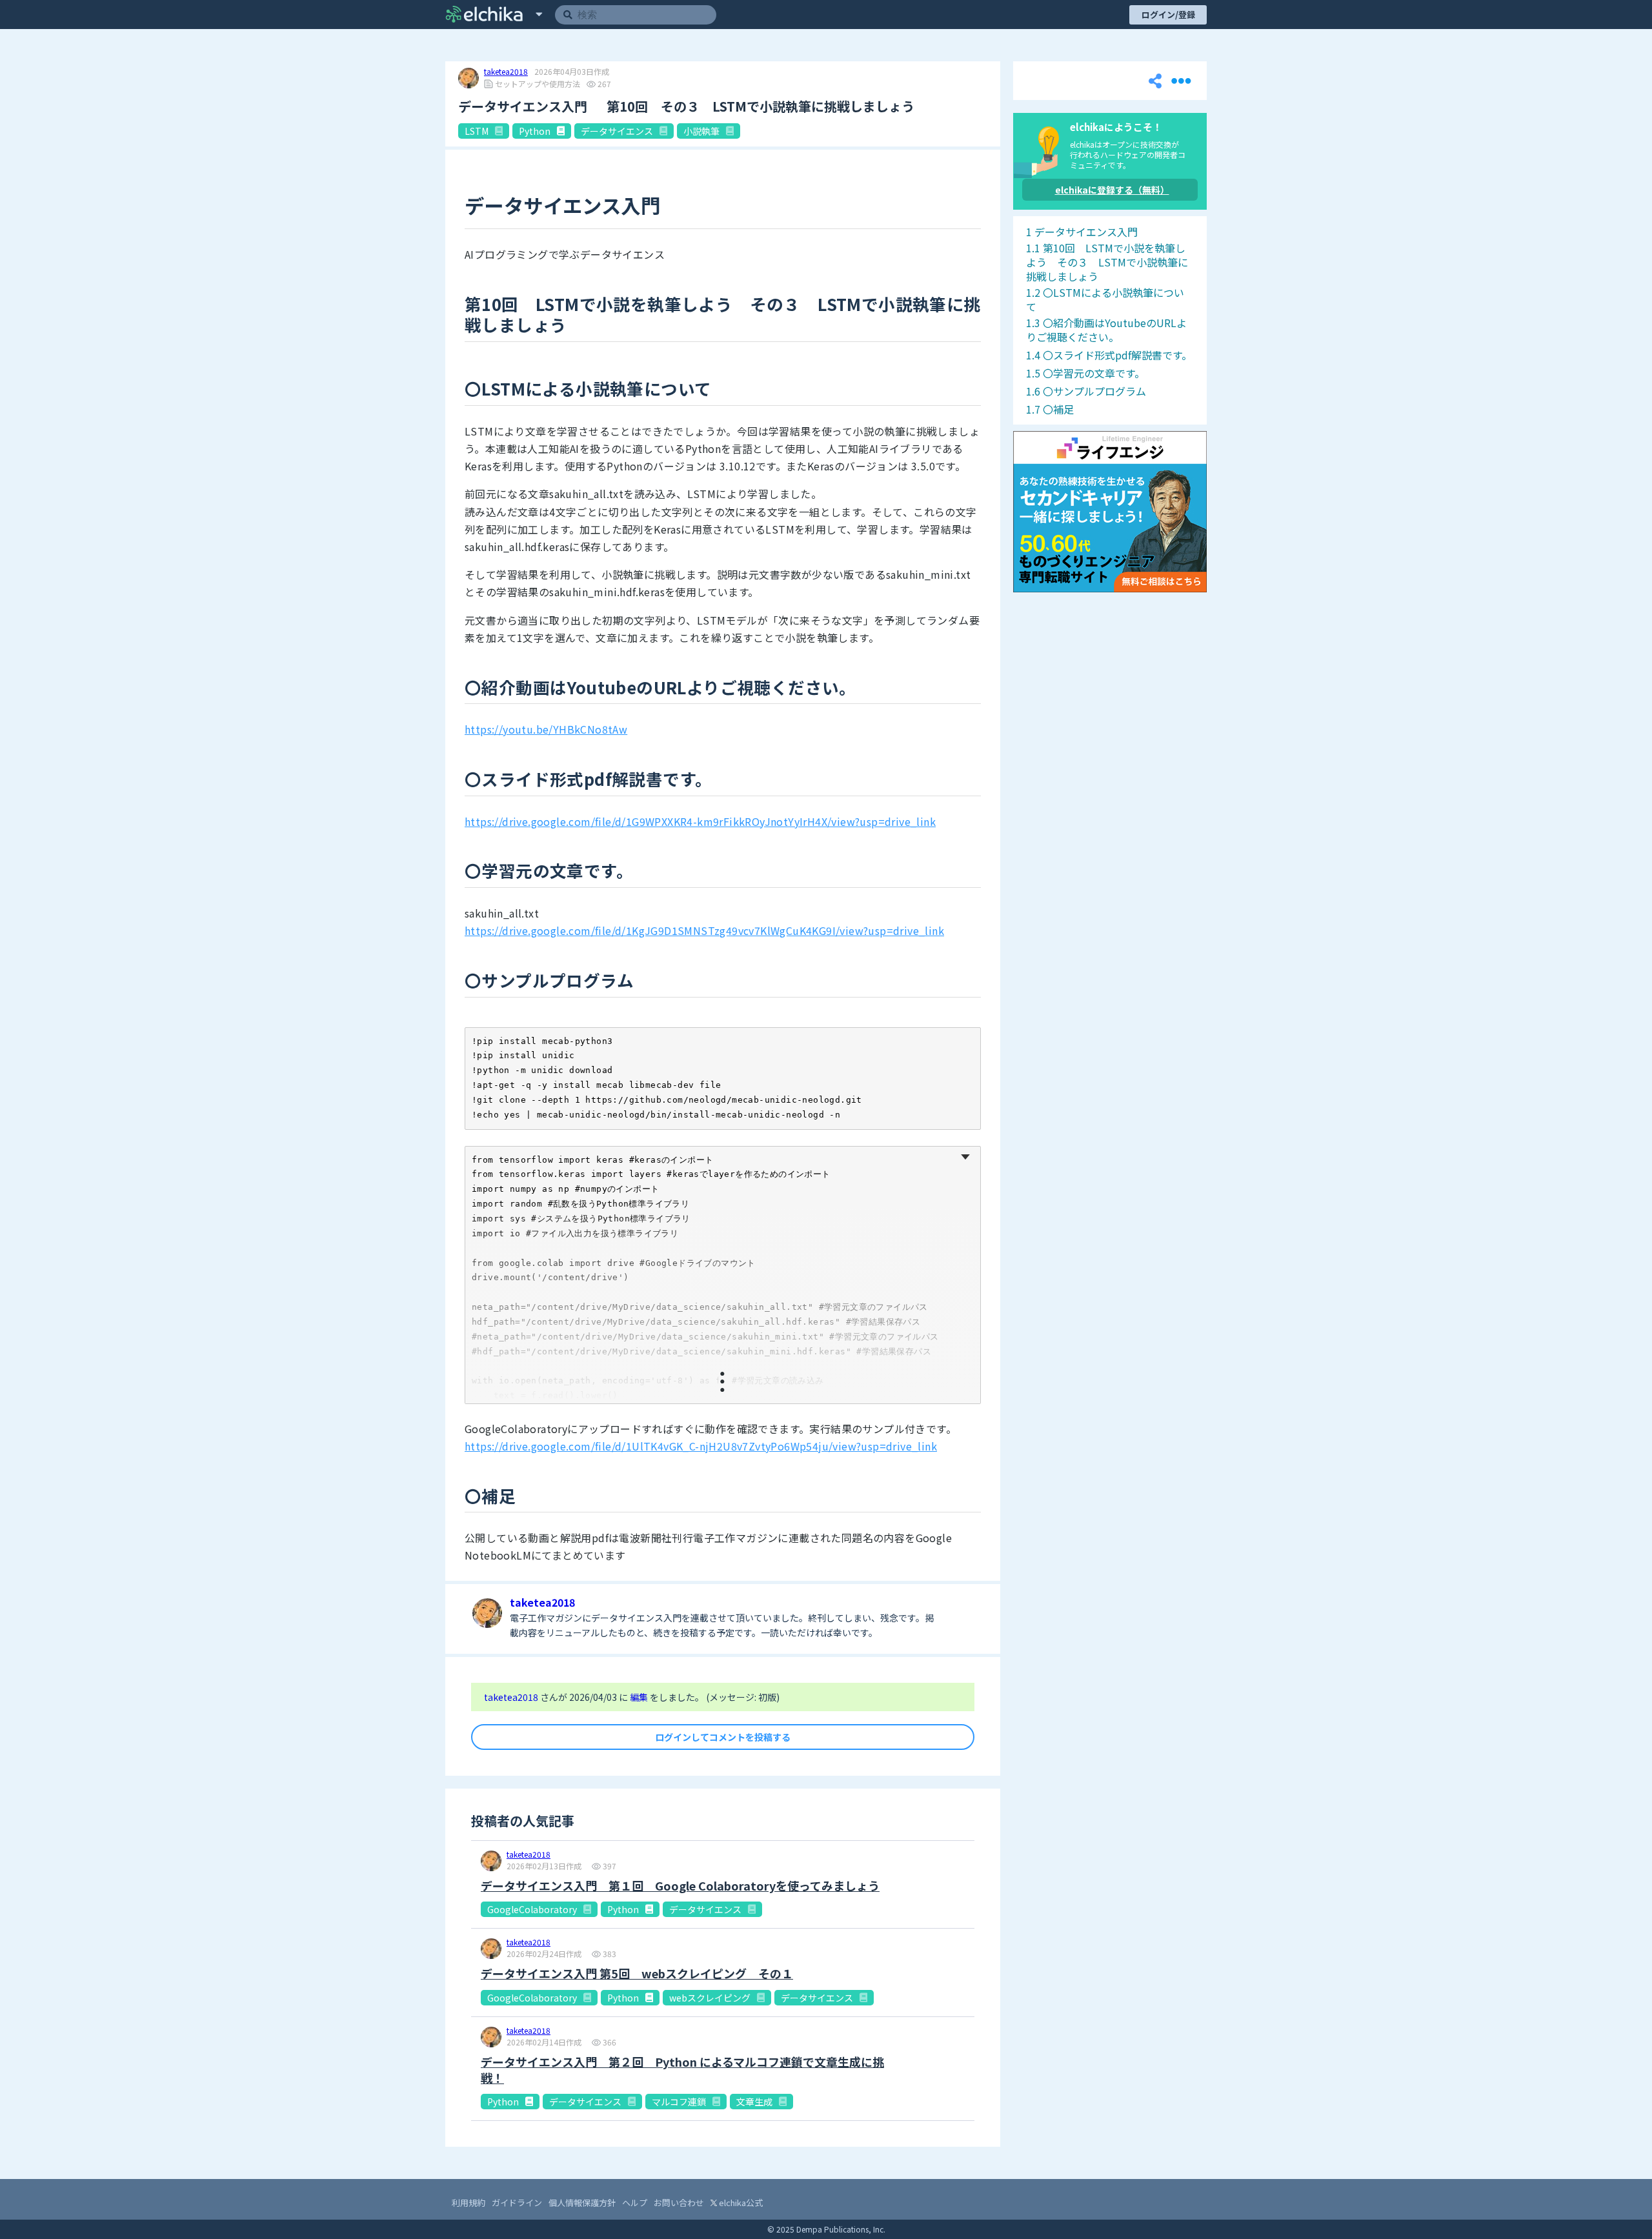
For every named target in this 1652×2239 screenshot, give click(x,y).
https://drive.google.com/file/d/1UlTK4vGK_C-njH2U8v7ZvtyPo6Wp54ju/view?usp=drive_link (701, 1446)
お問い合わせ (679, 2203)
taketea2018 (506, 72)
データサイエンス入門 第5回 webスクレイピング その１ (637, 1973)
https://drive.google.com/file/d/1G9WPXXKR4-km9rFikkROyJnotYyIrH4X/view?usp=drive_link (700, 821)
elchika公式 (740, 2203)
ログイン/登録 (1168, 15)
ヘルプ (635, 2203)
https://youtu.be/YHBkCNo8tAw (546, 729)
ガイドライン (517, 2203)
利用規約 (468, 2203)
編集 (640, 1697)
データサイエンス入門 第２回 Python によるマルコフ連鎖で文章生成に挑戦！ (682, 2070)
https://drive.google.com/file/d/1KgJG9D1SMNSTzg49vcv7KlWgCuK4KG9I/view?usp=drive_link (704, 930)
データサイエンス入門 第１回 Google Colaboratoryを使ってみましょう (680, 1886)
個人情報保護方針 (582, 2203)
